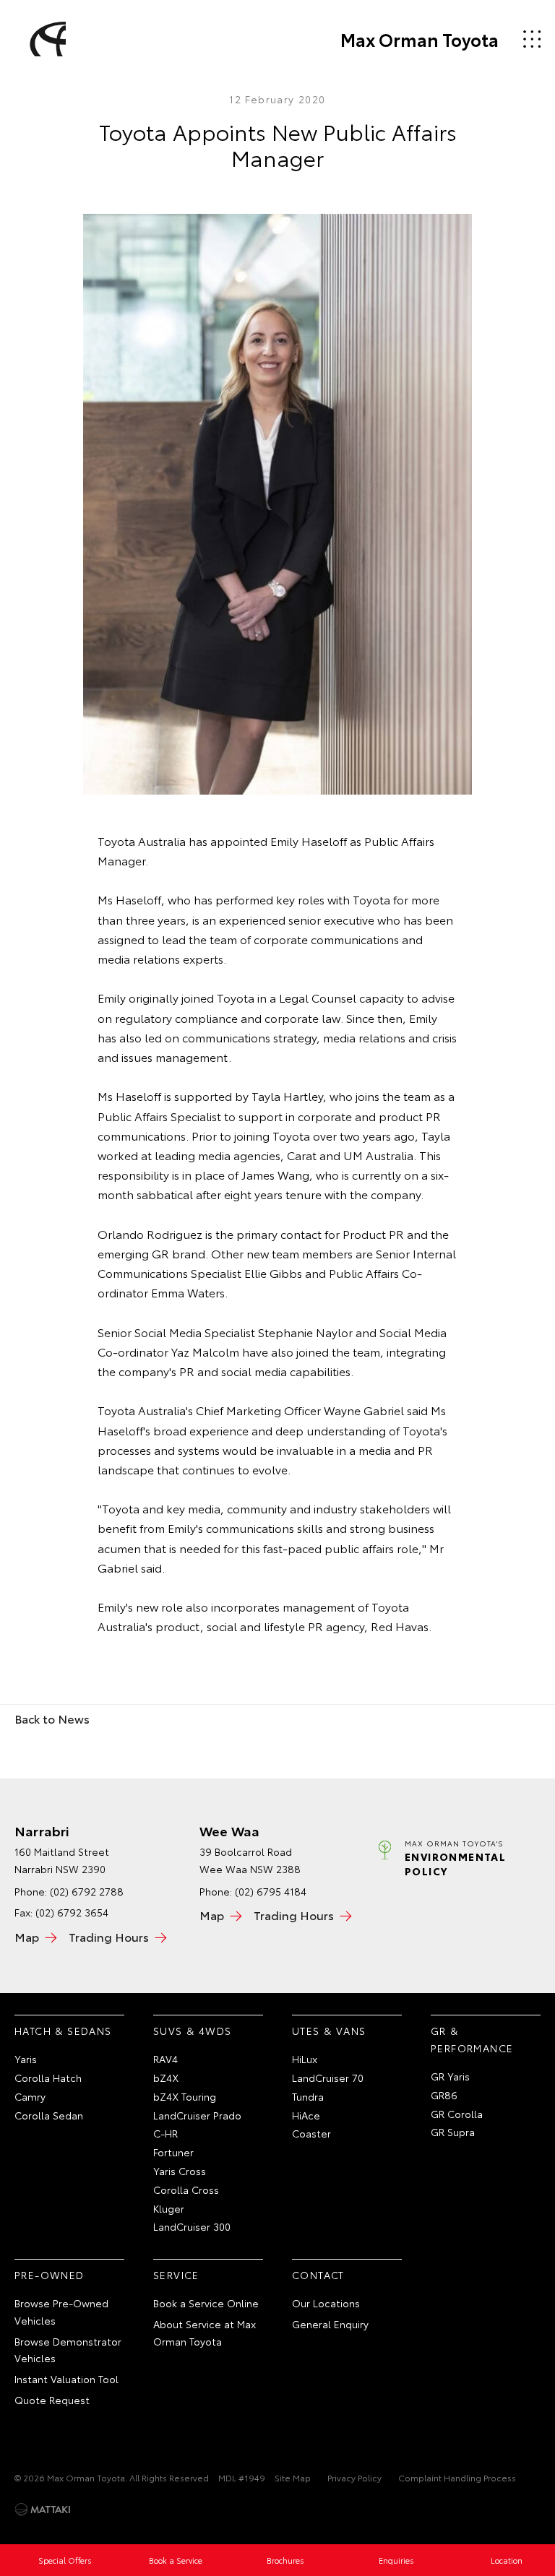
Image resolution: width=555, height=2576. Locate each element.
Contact (318, 2275)
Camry (30, 2096)
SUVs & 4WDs (192, 2031)
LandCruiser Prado (197, 2115)
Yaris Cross (180, 2171)
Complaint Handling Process (457, 2477)
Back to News (52, 1718)
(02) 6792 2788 (87, 1891)
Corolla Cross (186, 2190)
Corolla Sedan (49, 2115)
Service (176, 2275)
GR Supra (453, 2132)
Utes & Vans (329, 2031)
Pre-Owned (50, 2275)
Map (27, 1936)
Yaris (26, 2059)
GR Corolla (457, 2114)
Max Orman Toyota (420, 39)
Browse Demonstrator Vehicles (68, 2350)
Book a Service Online (206, 2303)
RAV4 (165, 2059)
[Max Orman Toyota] (46, 39)
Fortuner (173, 2152)
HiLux (305, 2059)
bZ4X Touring (185, 2096)
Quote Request (52, 2400)
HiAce (306, 2115)
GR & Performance (472, 2039)
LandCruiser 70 (328, 2078)
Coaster (311, 2133)
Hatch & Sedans (63, 2031)
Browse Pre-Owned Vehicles (61, 2312)
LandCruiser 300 (192, 2226)
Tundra (308, 2096)
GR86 (444, 2095)
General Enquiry (330, 2324)
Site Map (293, 2477)
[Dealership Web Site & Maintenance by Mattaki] (43, 2510)
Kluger (169, 2208)
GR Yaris (450, 2076)
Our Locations (326, 2303)
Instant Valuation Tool (66, 2379)
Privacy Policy (354, 2477)
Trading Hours (109, 1936)
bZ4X (166, 2078)
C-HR (165, 2133)
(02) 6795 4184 (271, 1891)
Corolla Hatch (48, 2078)
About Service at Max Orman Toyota (205, 2333)
